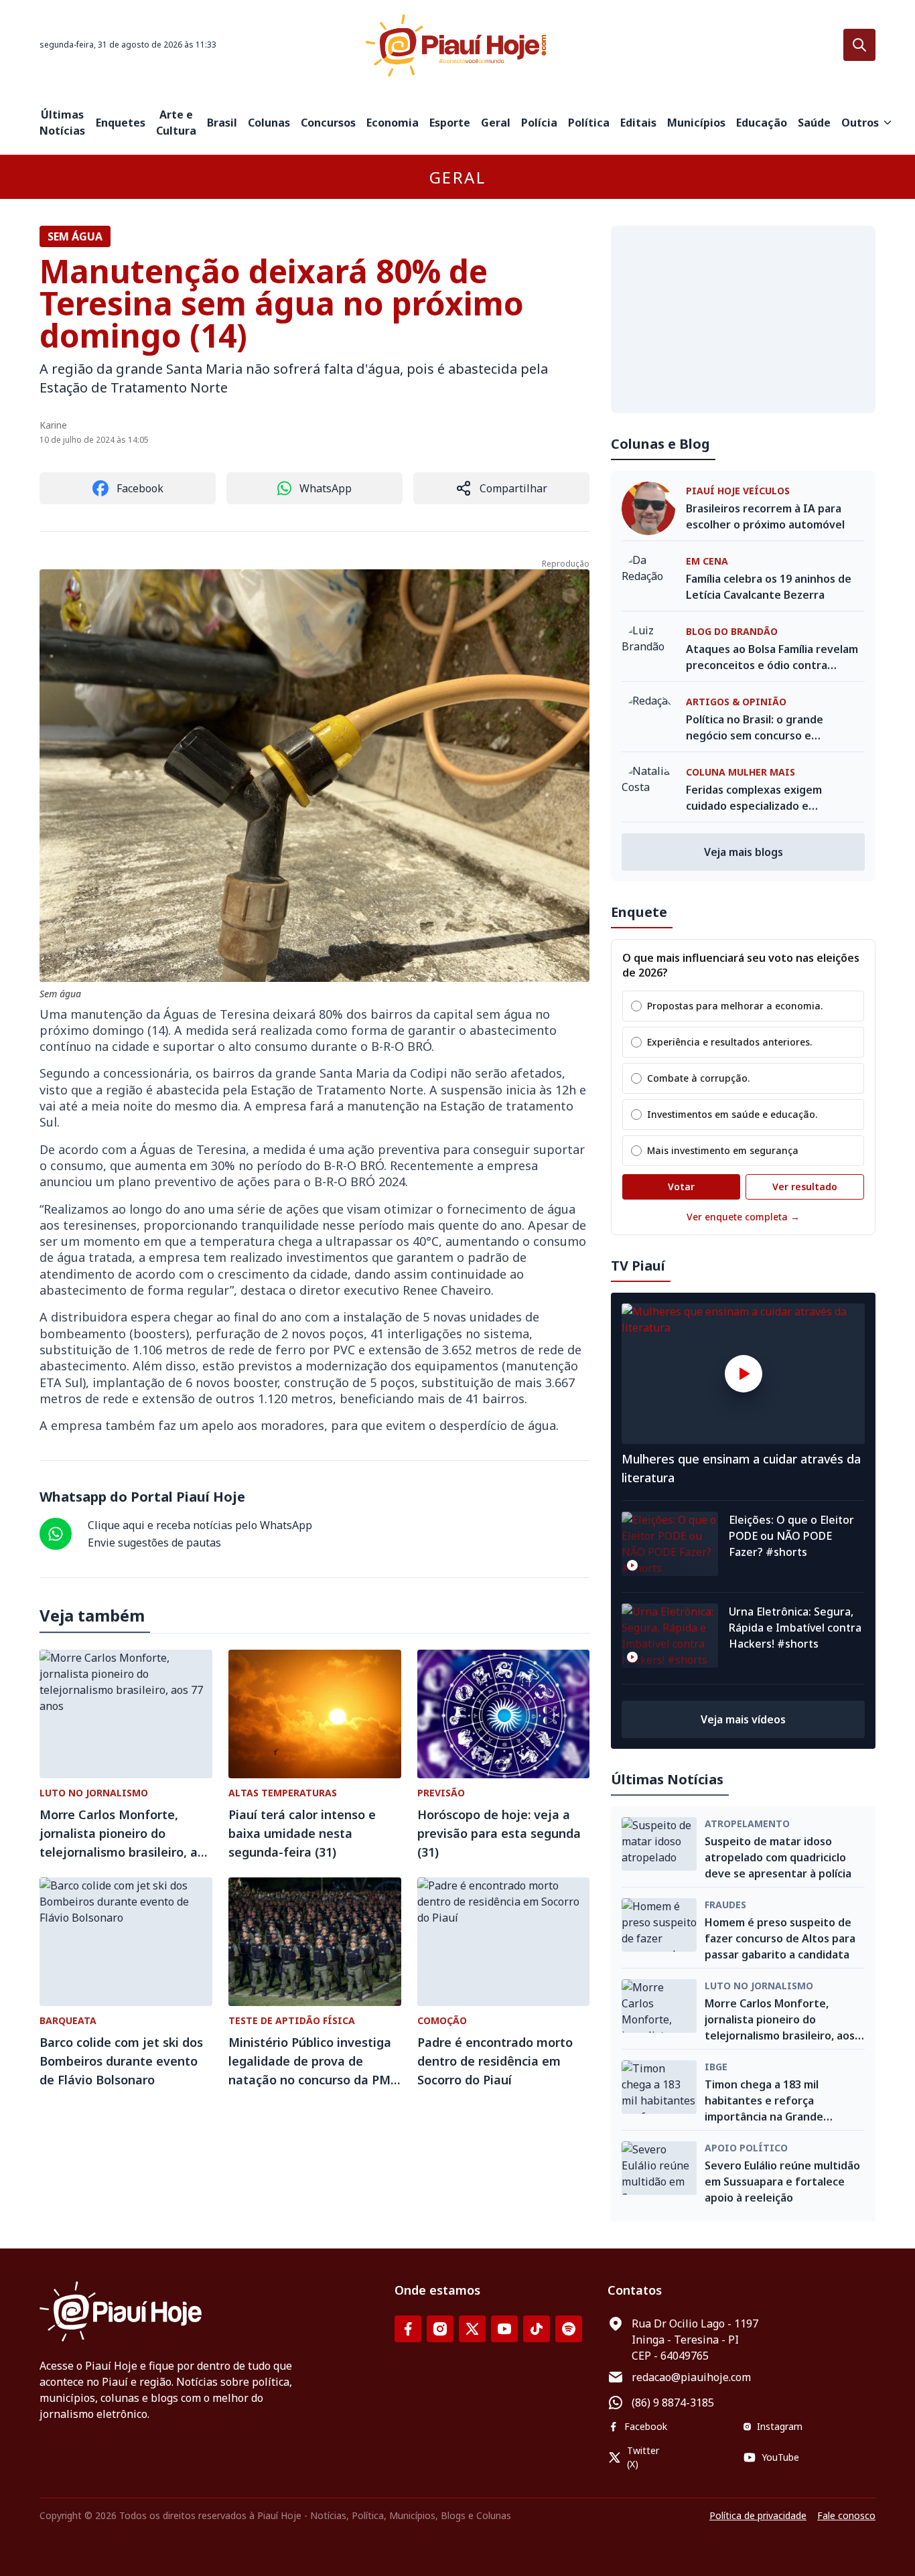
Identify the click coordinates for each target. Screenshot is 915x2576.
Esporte (450, 123)
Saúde (814, 123)
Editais (638, 123)
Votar (681, 1187)
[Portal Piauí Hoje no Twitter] (472, 2329)
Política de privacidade (758, 2515)
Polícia (539, 123)
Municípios (696, 123)
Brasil (222, 123)
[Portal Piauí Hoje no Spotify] (569, 2329)
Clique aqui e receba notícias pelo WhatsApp (200, 1525)
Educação (762, 123)
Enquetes (121, 123)
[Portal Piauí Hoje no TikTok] (537, 2329)
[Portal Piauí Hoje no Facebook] (408, 2329)
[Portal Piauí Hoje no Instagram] (440, 2329)
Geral (496, 123)
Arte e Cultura (176, 123)
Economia (393, 123)
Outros (860, 123)
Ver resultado (805, 1187)
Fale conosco (846, 2515)
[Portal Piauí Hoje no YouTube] (504, 2329)
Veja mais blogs (744, 852)
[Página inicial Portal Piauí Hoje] (457, 45)
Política (589, 123)
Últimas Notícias (62, 123)
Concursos (328, 123)
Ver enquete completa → (743, 1217)
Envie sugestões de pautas (154, 1543)
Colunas (269, 123)
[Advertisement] (743, 319)
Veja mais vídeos (743, 1719)
